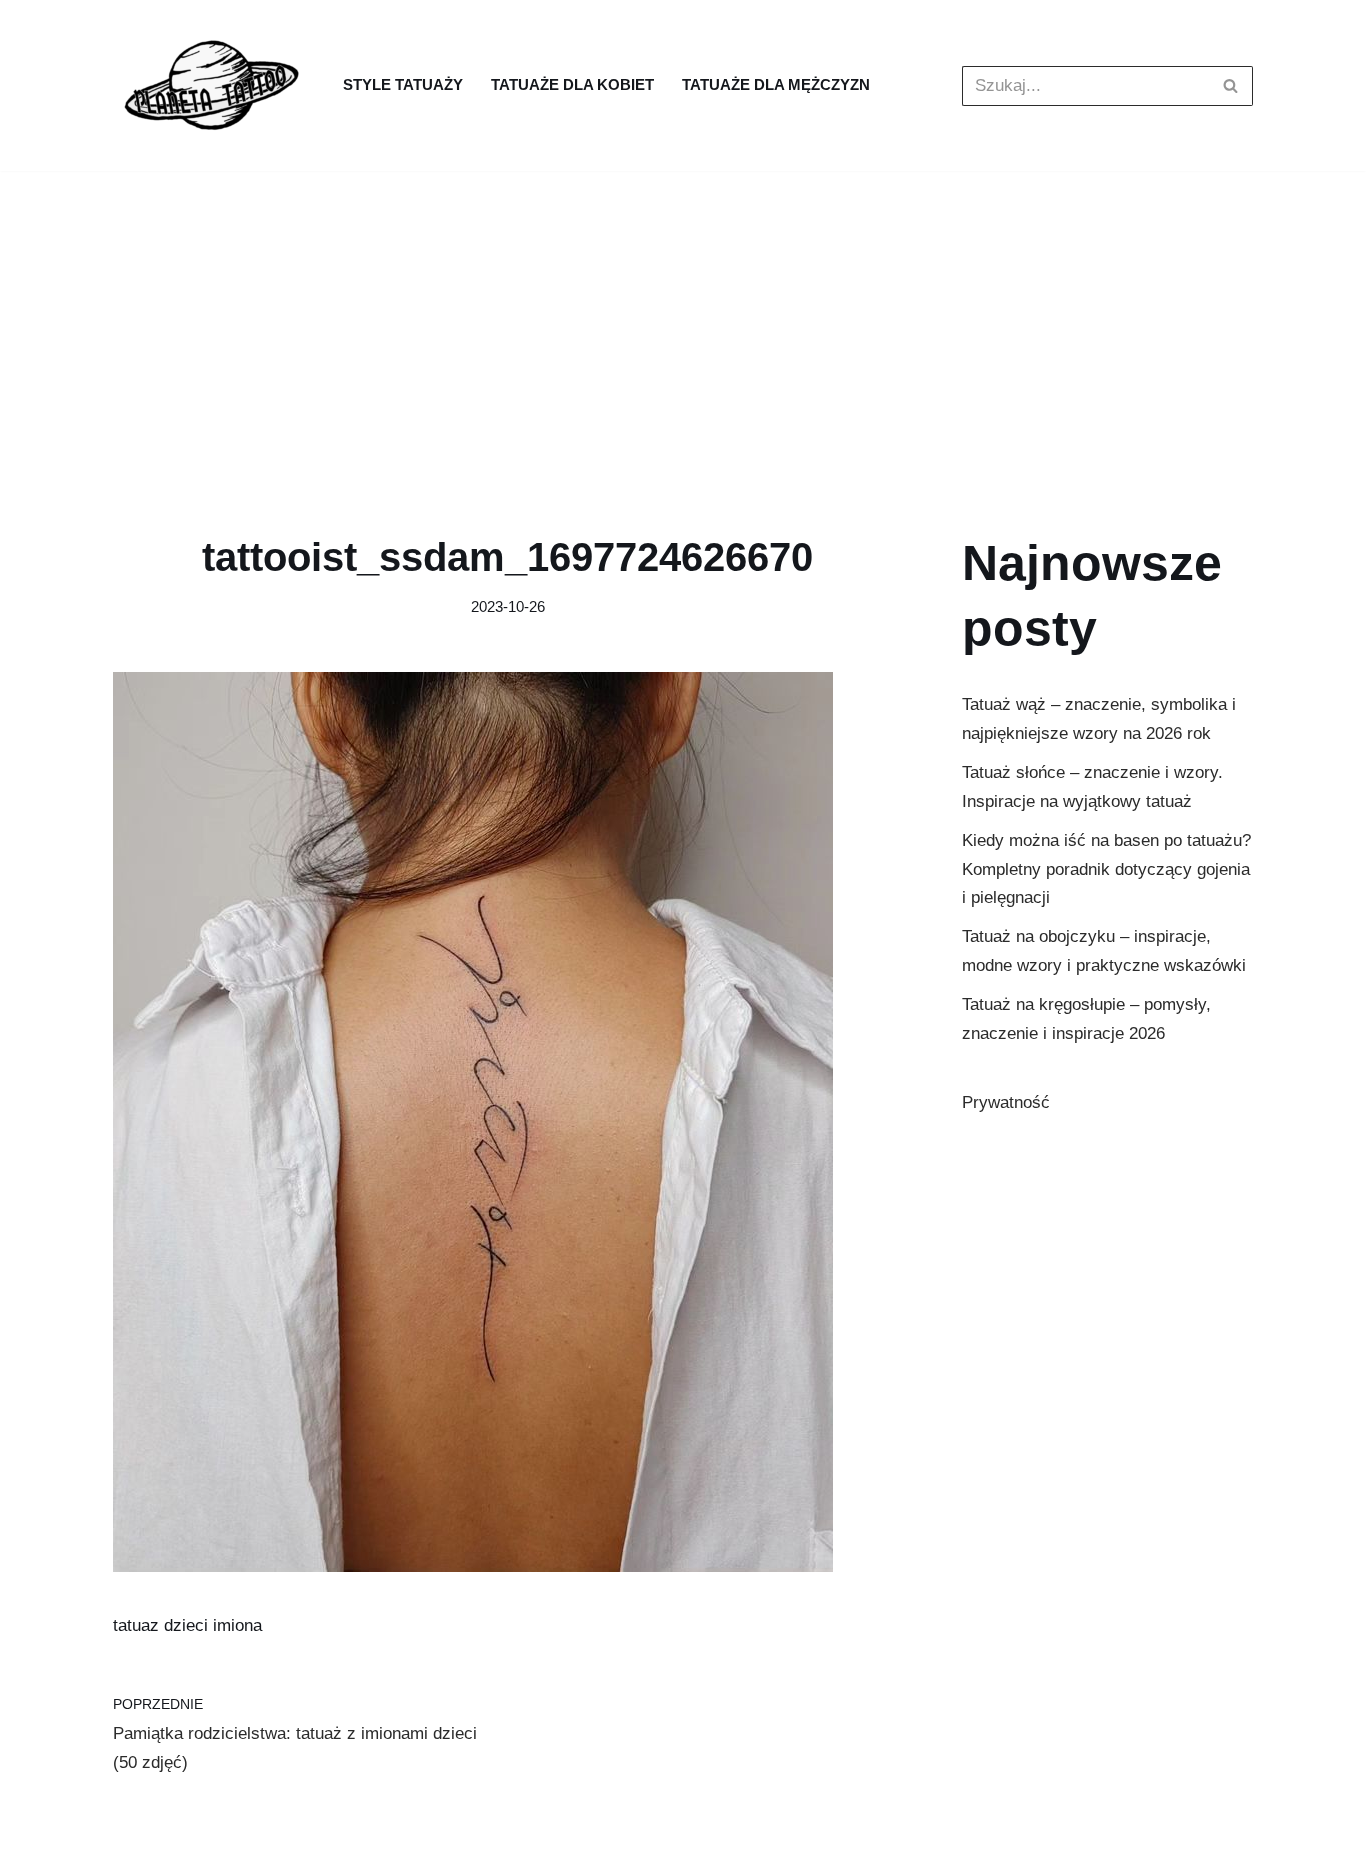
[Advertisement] (683, 321)
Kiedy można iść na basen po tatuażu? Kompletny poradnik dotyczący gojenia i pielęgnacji (1106, 869)
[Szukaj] (1230, 86)
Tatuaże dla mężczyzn (776, 84)
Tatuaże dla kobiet (572, 84)
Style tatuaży (403, 84)
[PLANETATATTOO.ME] (213, 85)
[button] (1230, 85)
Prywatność (1006, 1102)
